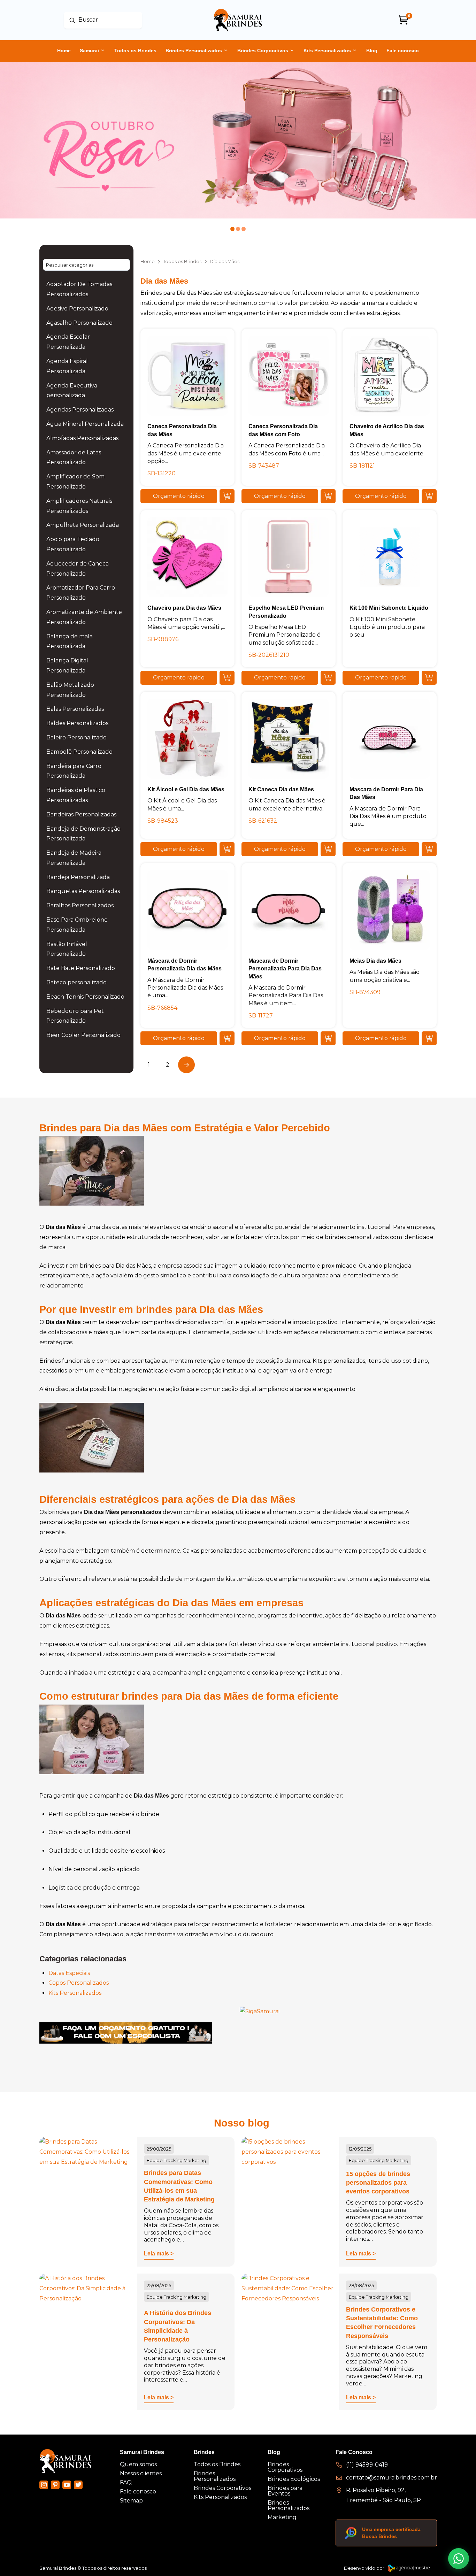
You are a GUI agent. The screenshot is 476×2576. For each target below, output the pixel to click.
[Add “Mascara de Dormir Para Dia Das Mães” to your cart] (429, 849)
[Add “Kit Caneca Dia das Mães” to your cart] (328, 849)
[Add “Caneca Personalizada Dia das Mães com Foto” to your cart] (328, 496)
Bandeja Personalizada (78, 877)
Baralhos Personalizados (80, 905)
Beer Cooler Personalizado (83, 1035)
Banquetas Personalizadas (83, 891)
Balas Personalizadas (75, 709)
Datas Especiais (69, 1973)
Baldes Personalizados (77, 723)
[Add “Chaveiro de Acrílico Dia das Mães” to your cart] (429, 496)
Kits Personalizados (75, 1993)
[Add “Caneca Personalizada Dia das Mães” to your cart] (227, 496)
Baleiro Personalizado (76, 737)
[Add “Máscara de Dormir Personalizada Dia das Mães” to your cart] (227, 1038)
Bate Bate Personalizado (81, 968)
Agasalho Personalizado (79, 323)
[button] (179, 496)
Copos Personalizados (79, 1983)
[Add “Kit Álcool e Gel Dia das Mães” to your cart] (227, 849)
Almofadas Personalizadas (82, 438)
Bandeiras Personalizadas (81, 814)
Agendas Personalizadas (80, 410)
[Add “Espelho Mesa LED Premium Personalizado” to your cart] (328, 678)
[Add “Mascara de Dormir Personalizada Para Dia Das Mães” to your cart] (328, 1038)
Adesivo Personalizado (77, 309)
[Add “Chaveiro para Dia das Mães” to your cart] (227, 678)
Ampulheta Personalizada (83, 525)
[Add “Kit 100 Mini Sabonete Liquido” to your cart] (429, 678)
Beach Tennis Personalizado (85, 997)
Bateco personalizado (76, 982)
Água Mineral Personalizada (85, 424)
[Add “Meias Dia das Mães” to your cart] (429, 1038)
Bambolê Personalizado (79, 752)
